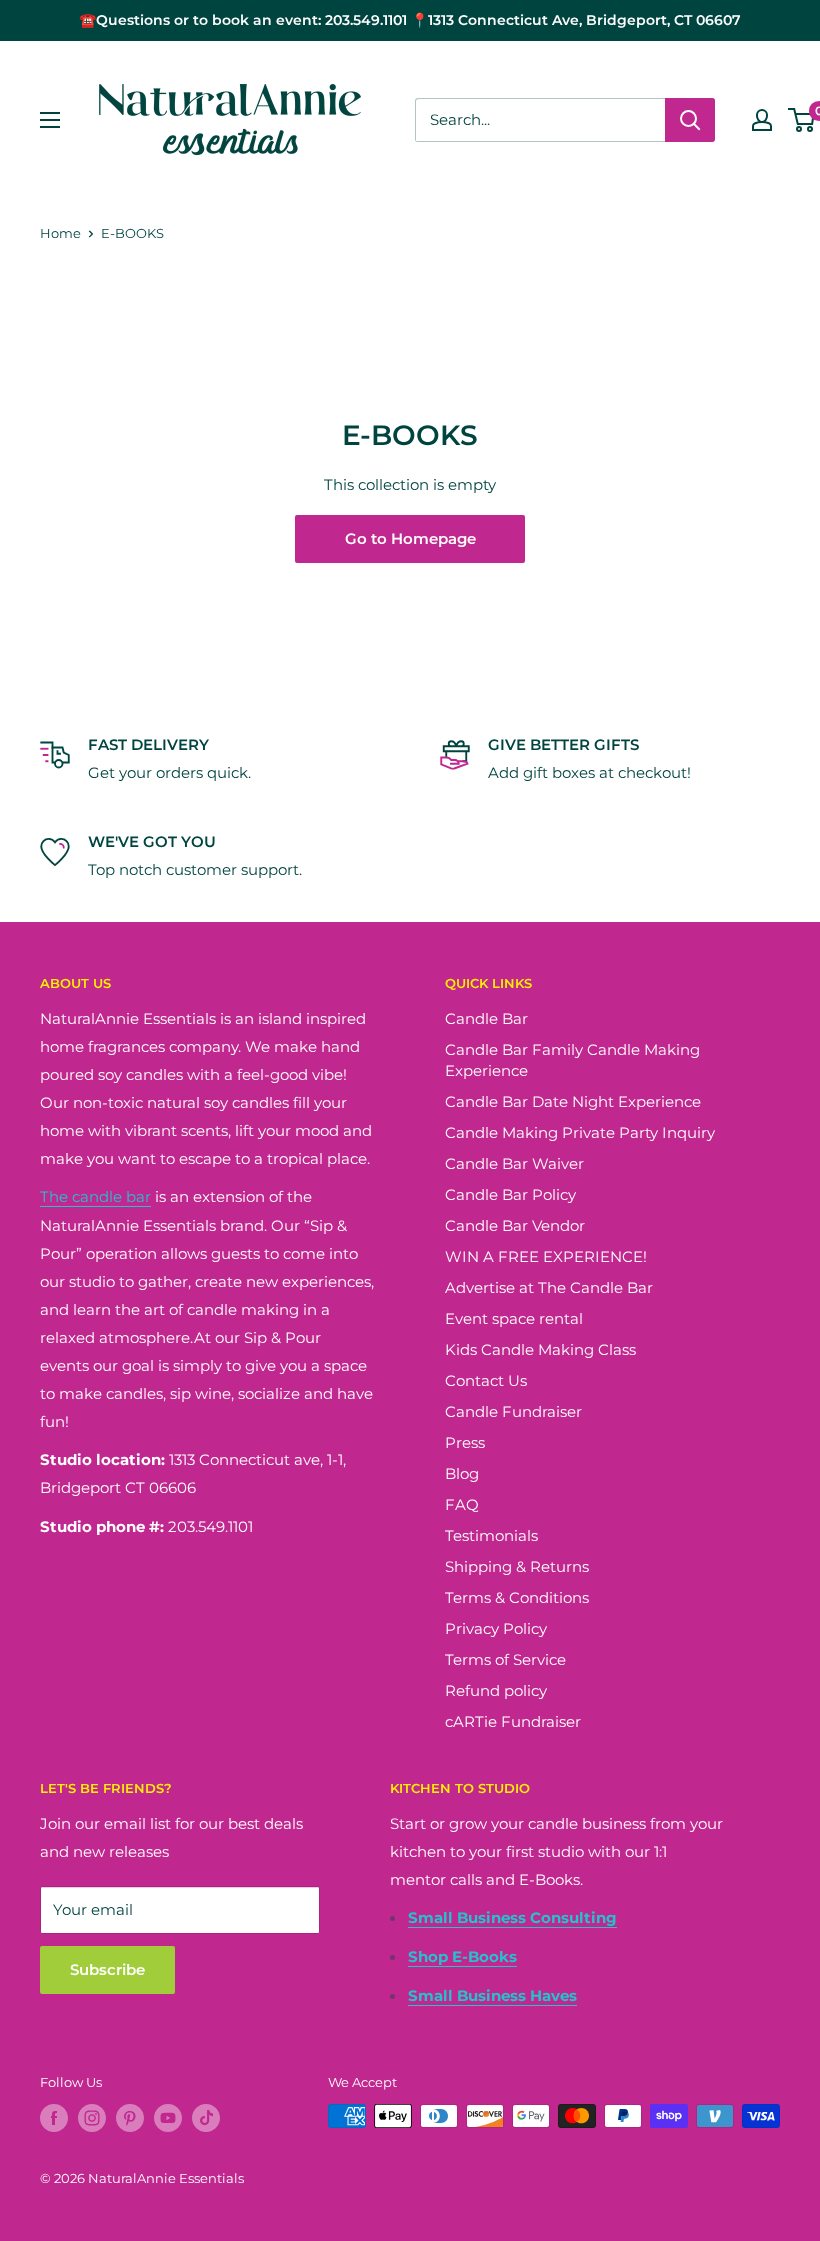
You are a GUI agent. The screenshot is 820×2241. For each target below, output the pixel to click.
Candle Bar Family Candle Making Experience (572, 1060)
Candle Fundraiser (513, 1411)
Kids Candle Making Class (540, 1349)
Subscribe (107, 1969)
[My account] (762, 120)
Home (60, 233)
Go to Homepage (410, 538)
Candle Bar (486, 1018)
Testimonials (491, 1535)
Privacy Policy (496, 1628)
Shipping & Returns (517, 1566)
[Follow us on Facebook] (54, 2118)
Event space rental (514, 1318)
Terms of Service (505, 1659)
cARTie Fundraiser (513, 1721)
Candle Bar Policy (510, 1194)
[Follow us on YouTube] (168, 2118)
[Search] (690, 120)
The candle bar (95, 1196)
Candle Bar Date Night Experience (573, 1101)
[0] (802, 120)
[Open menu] (50, 120)
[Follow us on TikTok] (206, 2118)
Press (465, 1442)
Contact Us (486, 1380)
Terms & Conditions (517, 1597)
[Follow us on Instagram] (92, 2118)
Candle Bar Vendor (515, 1225)
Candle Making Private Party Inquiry (580, 1132)
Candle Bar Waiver (514, 1163)
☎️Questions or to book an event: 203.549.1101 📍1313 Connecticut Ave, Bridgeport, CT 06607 (410, 20)
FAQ (462, 1504)
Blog (462, 1473)
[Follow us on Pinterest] (130, 2118)
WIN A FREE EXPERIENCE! (546, 1256)
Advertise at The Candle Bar (549, 1287)
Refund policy (496, 1690)
